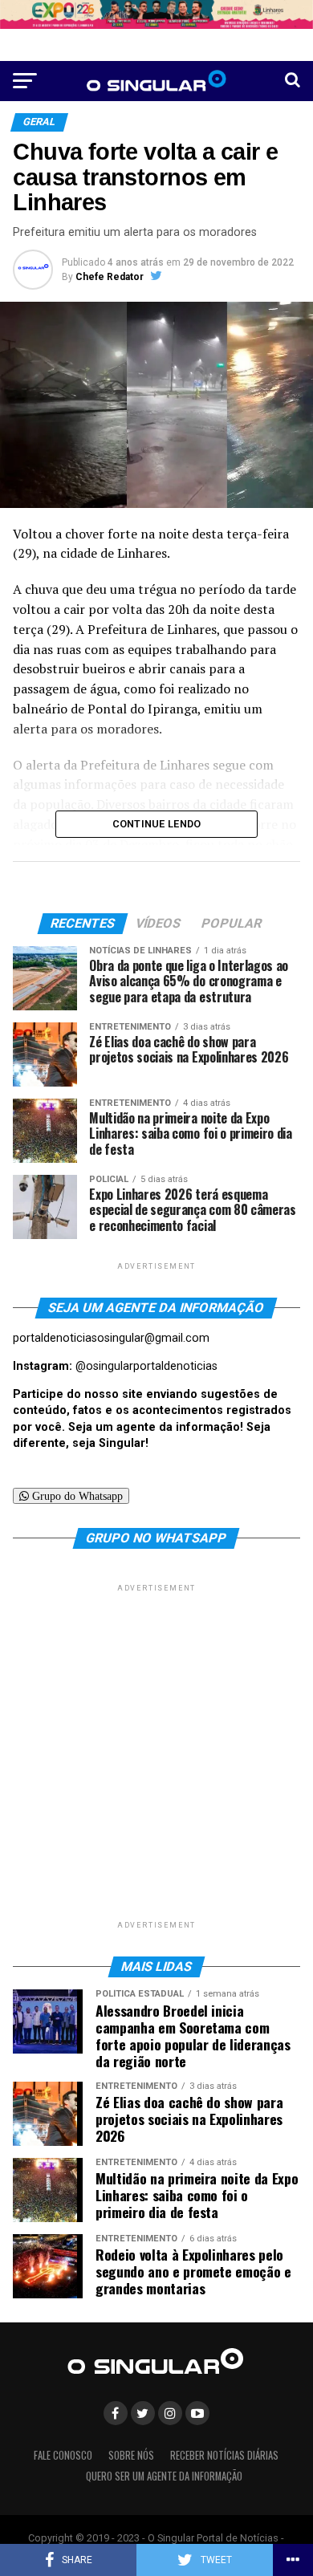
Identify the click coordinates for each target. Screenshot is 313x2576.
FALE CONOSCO (63, 2455)
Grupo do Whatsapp (76, 1496)
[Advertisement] (156, 1752)
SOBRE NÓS (131, 2455)
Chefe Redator (110, 277)
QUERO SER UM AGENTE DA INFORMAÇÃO (164, 2476)
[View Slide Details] (156, 14)
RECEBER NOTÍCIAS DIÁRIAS (224, 2455)
